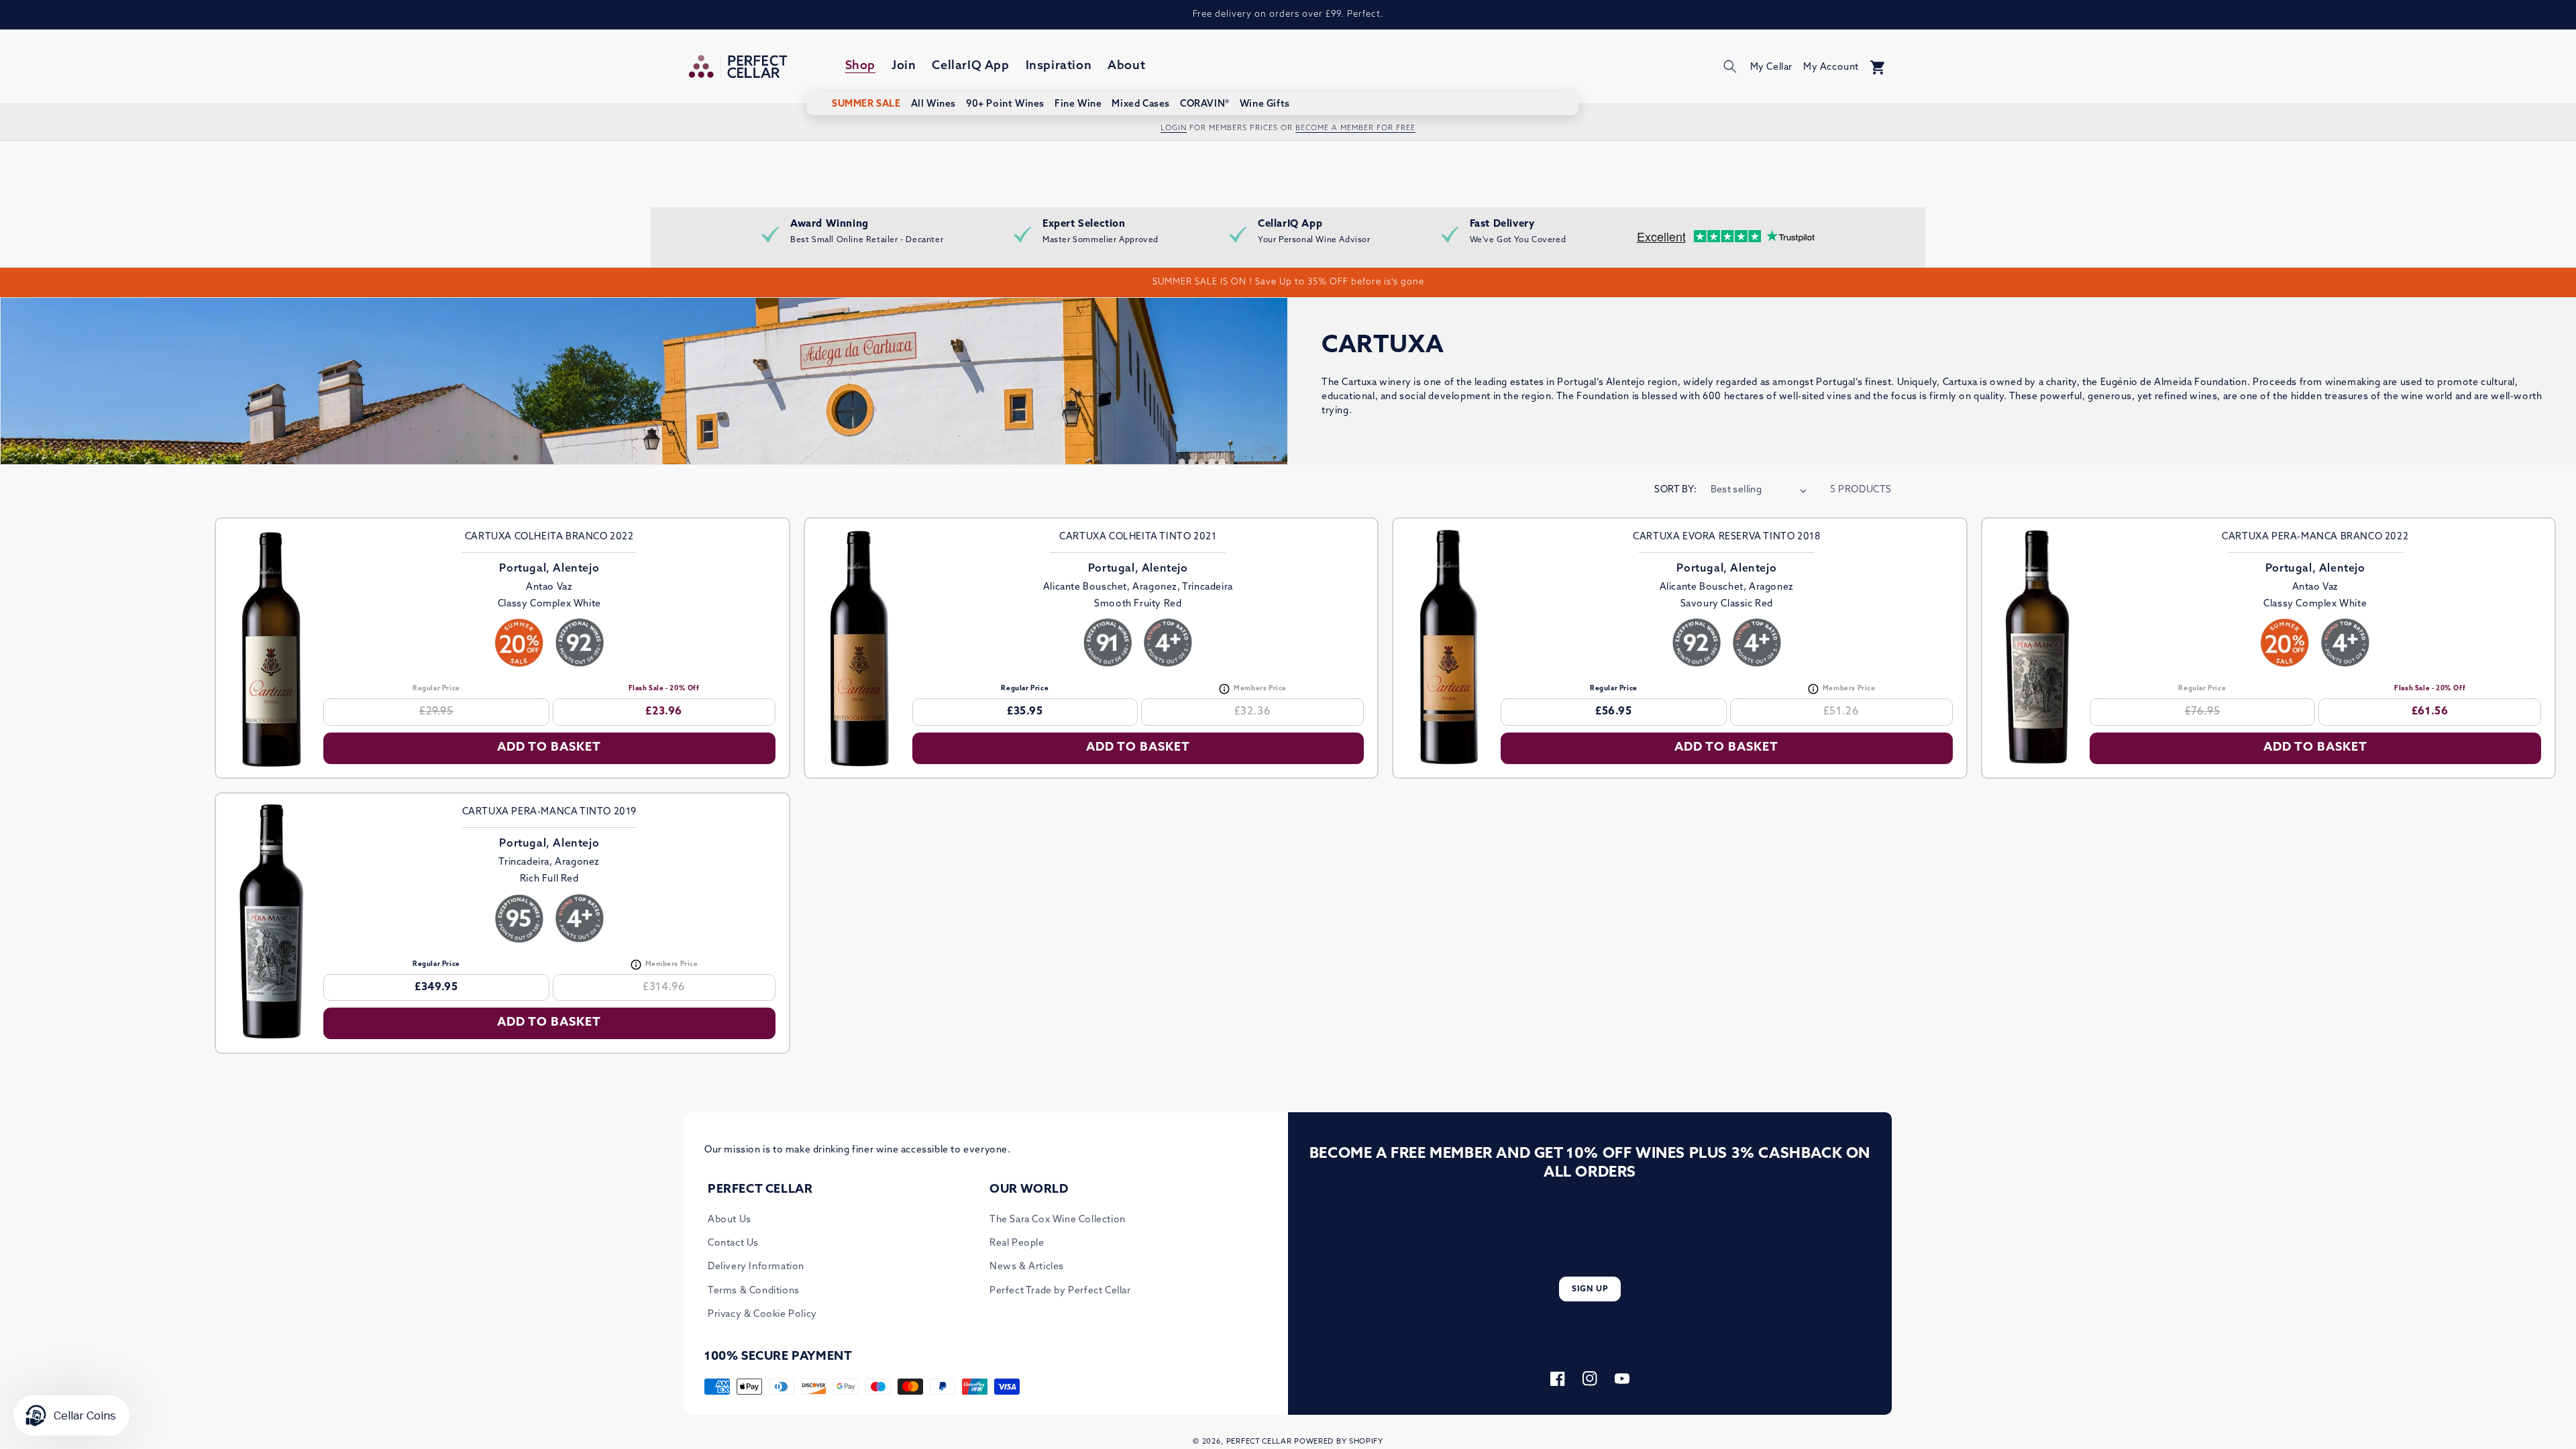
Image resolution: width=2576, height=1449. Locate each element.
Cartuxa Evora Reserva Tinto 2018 (1726, 537)
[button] (1730, 66)
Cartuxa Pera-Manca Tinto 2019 (549, 812)
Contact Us (733, 1243)
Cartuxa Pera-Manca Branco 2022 (2315, 537)
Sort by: (1675, 490)
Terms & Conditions (754, 1291)
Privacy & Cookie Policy (762, 1314)
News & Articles (1027, 1267)
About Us (730, 1220)
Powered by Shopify (1339, 1442)
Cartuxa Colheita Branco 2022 (549, 537)
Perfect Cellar (1259, 1442)
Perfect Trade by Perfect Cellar (1060, 1291)
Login (1174, 128)
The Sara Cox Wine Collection (1058, 1220)
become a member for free (1355, 128)
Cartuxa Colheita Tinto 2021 (1138, 537)
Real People (1017, 1243)
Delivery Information (756, 1267)
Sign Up (1590, 1289)
